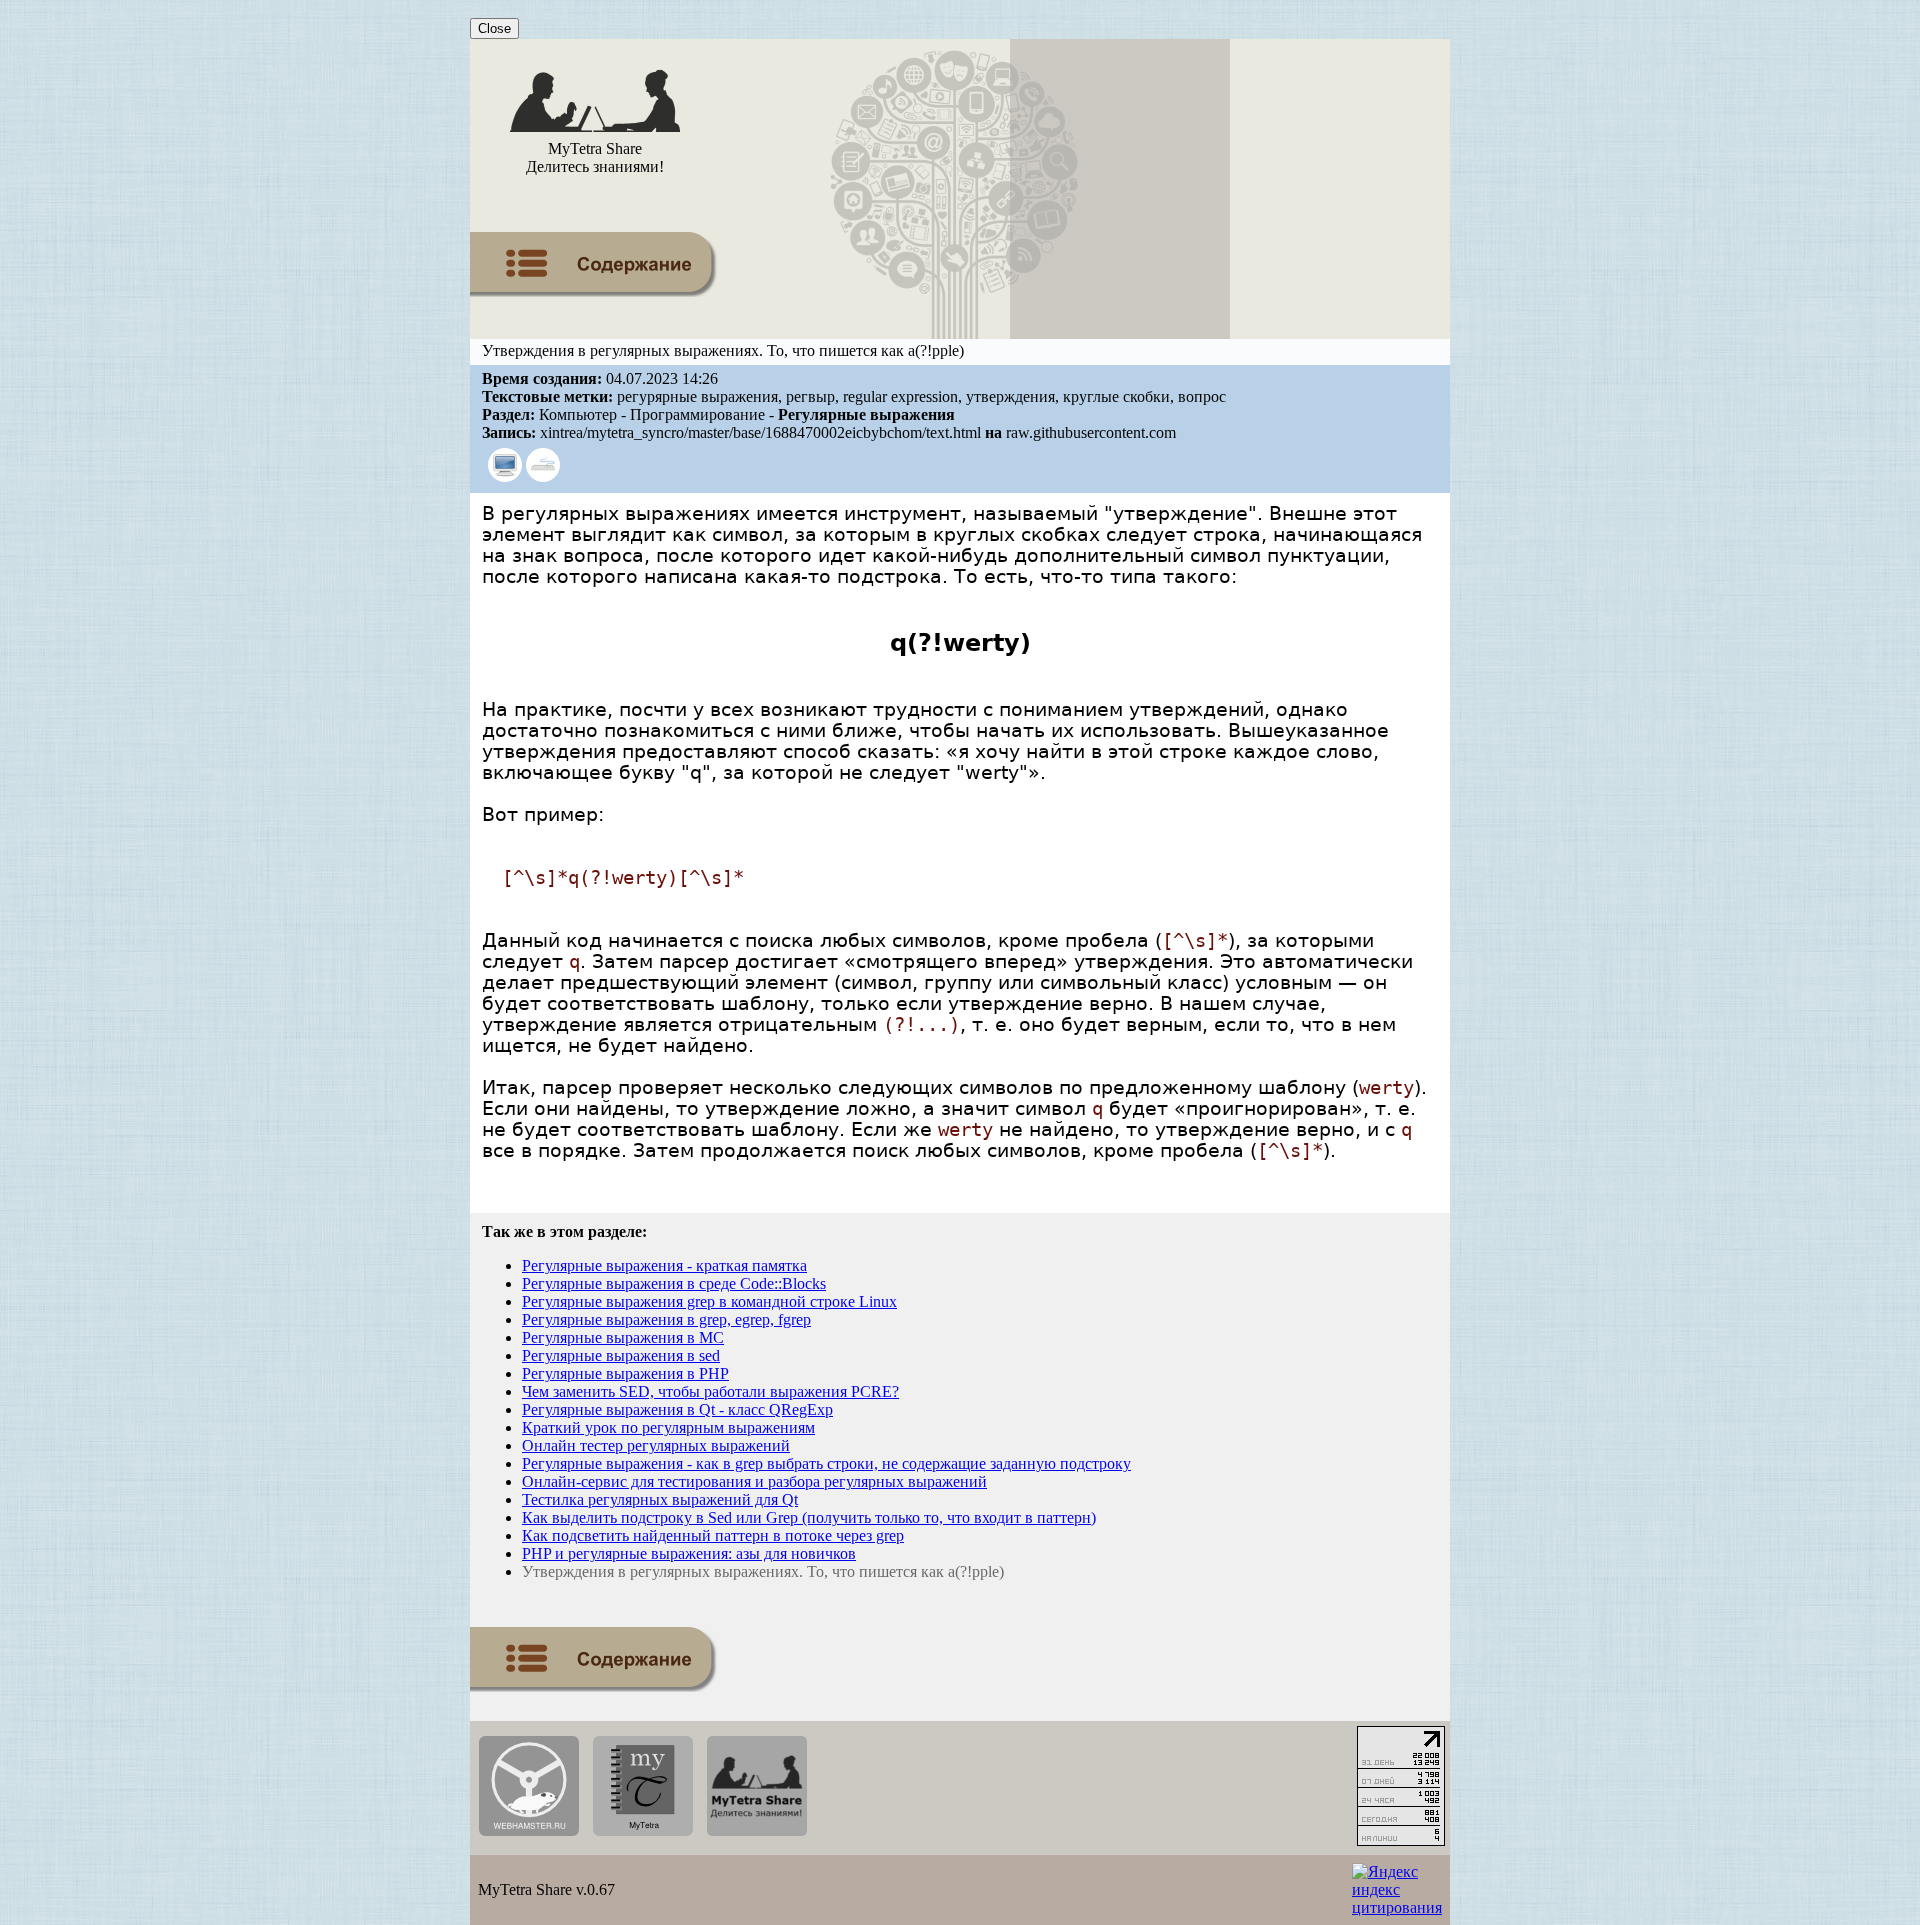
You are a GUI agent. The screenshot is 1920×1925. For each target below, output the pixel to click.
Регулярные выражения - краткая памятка (664, 1265)
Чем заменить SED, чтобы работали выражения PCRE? (710, 1391)
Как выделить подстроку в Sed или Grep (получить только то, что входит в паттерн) (809, 1517)
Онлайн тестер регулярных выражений (656, 1445)
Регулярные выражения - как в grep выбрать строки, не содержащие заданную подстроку (826, 1463)
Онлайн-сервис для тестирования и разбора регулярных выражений (754, 1481)
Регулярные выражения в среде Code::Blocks (674, 1283)
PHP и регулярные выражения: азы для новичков (689, 1553)
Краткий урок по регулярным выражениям (668, 1427)
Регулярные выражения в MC (623, 1337)
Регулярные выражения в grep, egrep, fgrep (666, 1319)
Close (494, 28)
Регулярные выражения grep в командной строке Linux (709, 1301)
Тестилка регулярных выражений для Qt (660, 1499)
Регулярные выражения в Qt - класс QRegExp (677, 1409)
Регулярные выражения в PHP (625, 1373)
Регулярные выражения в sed (621, 1355)
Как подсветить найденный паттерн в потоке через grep (713, 1535)
